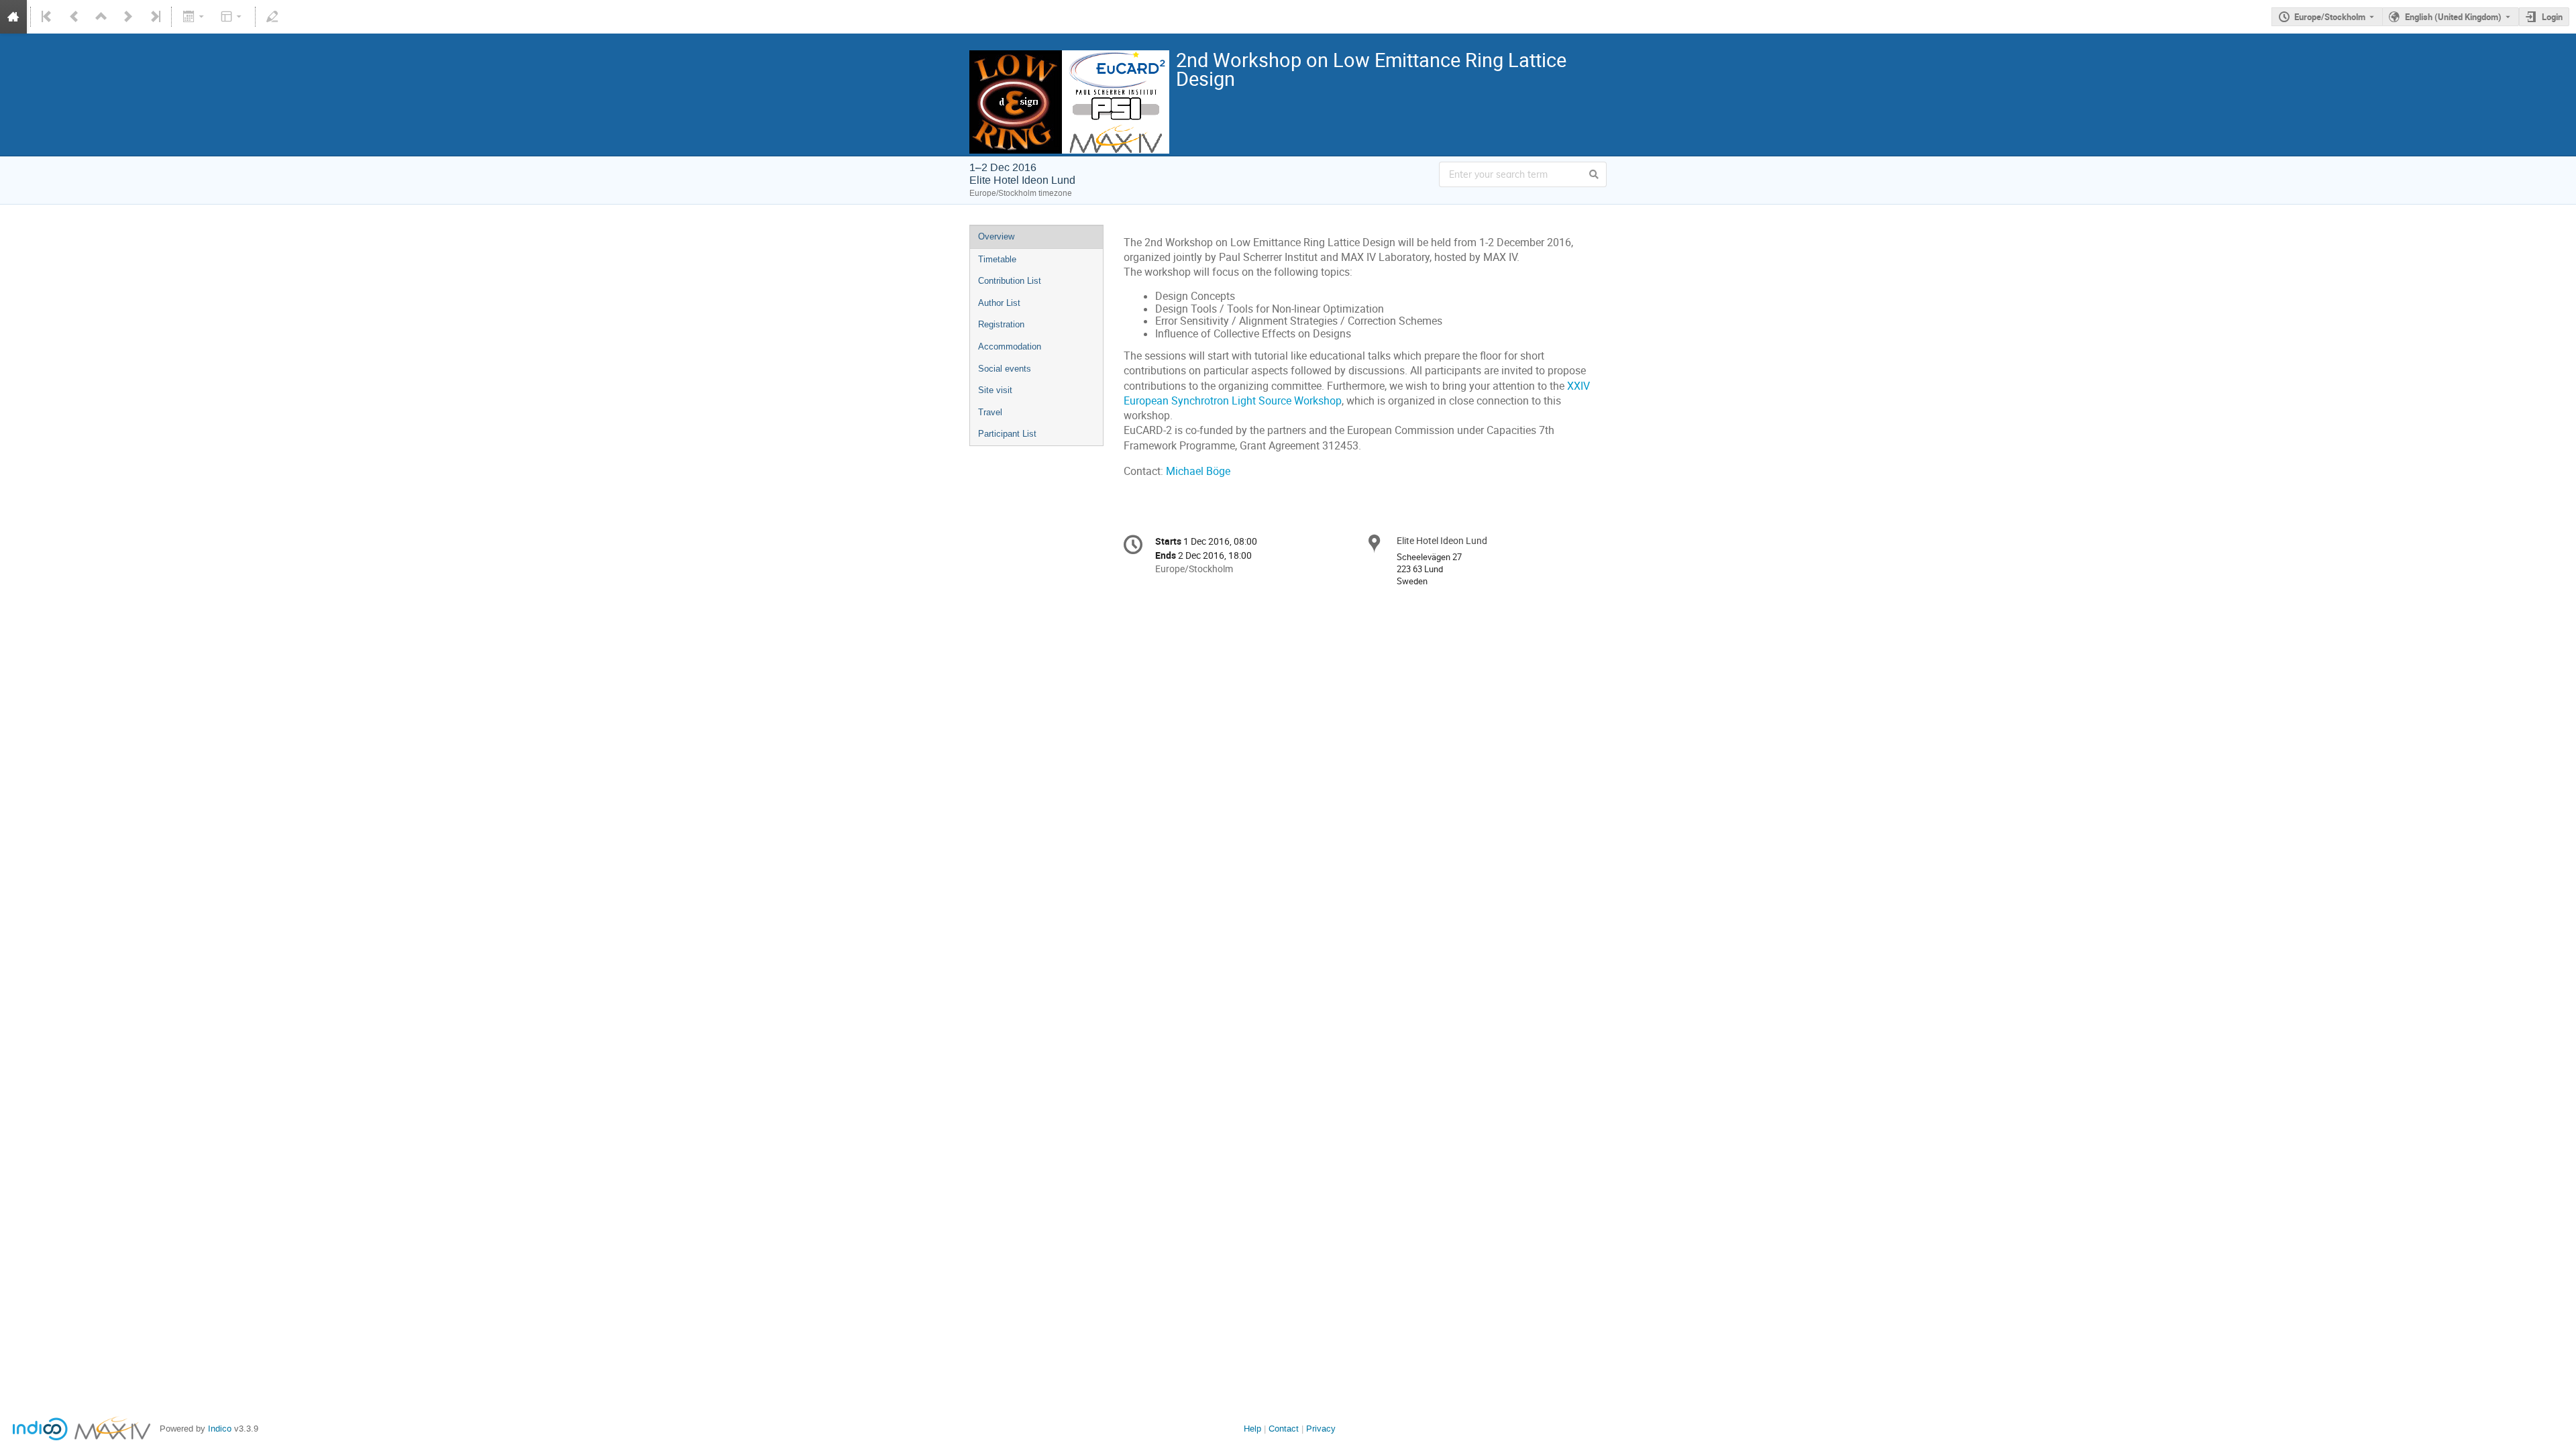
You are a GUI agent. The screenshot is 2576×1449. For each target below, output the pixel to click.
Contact (1284, 1429)
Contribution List (1010, 281)
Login (2552, 17)
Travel (990, 412)
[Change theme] (232, 17)
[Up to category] (101, 17)
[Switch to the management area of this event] (272, 17)
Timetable (997, 259)
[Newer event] (128, 17)
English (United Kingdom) (2453, 17)
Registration (1001, 324)
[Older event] (74, 17)
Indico (220, 1429)
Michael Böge (1198, 471)
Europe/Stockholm (2330, 17)
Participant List (1007, 434)
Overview (996, 236)
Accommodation (1010, 346)
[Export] (194, 17)
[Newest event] (154, 17)
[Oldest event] (48, 17)
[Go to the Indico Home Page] (13, 17)
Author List (999, 303)
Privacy (1321, 1429)
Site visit (995, 390)
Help (1252, 1429)
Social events (1005, 369)
